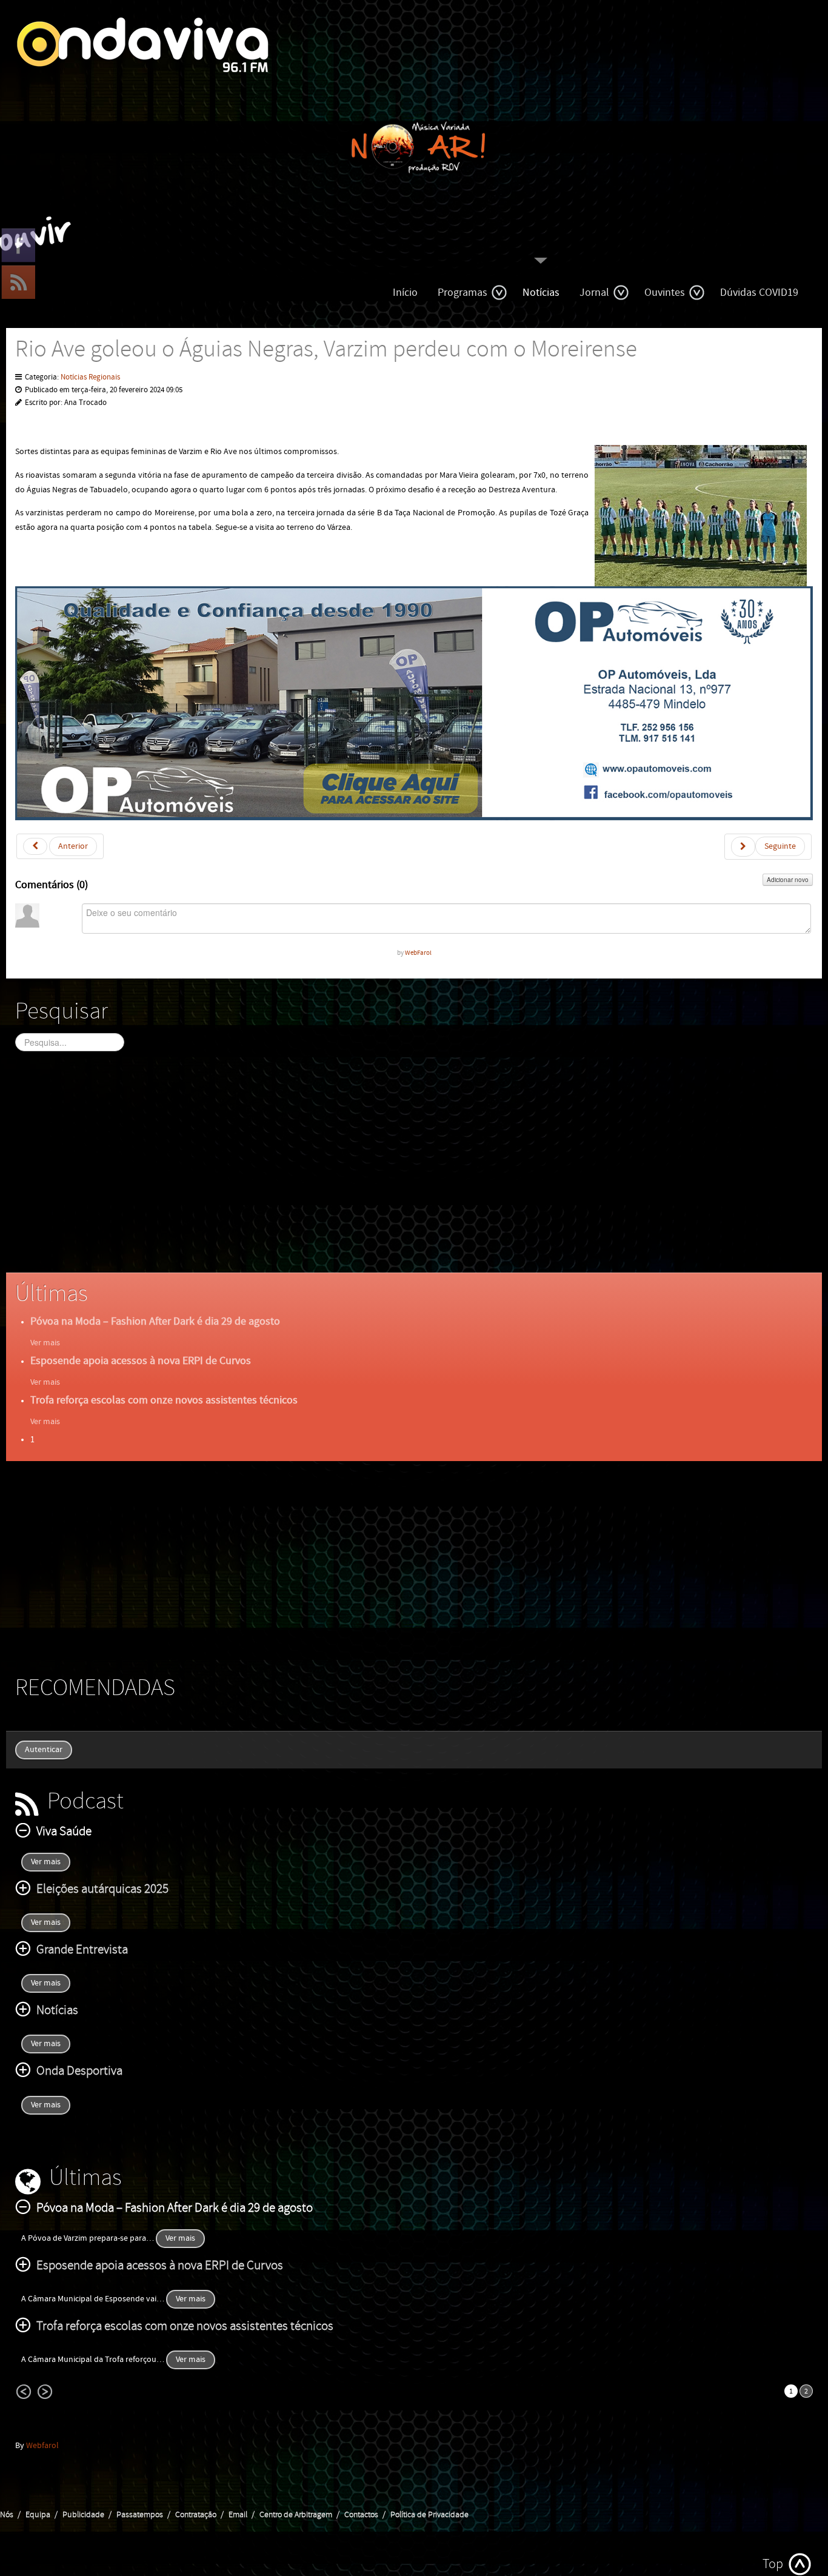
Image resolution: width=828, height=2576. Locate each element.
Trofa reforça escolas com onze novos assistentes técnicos (164, 1400)
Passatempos (140, 2515)
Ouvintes (665, 293)
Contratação (196, 2515)
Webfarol (42, 2446)
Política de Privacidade (429, 2515)
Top (773, 2564)
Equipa (38, 2515)
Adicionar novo (788, 880)
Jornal (594, 293)
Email (238, 2515)
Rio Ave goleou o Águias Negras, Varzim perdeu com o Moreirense (326, 350)
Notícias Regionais (90, 377)
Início (405, 293)
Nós (7, 2515)
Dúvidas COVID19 (759, 293)
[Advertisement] (379, 1173)
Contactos (361, 2515)
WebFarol (418, 953)
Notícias (541, 293)
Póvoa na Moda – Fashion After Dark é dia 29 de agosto (155, 1321)
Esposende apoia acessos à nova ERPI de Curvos (141, 1361)
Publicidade (83, 2515)
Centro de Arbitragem (296, 2515)
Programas (462, 293)
